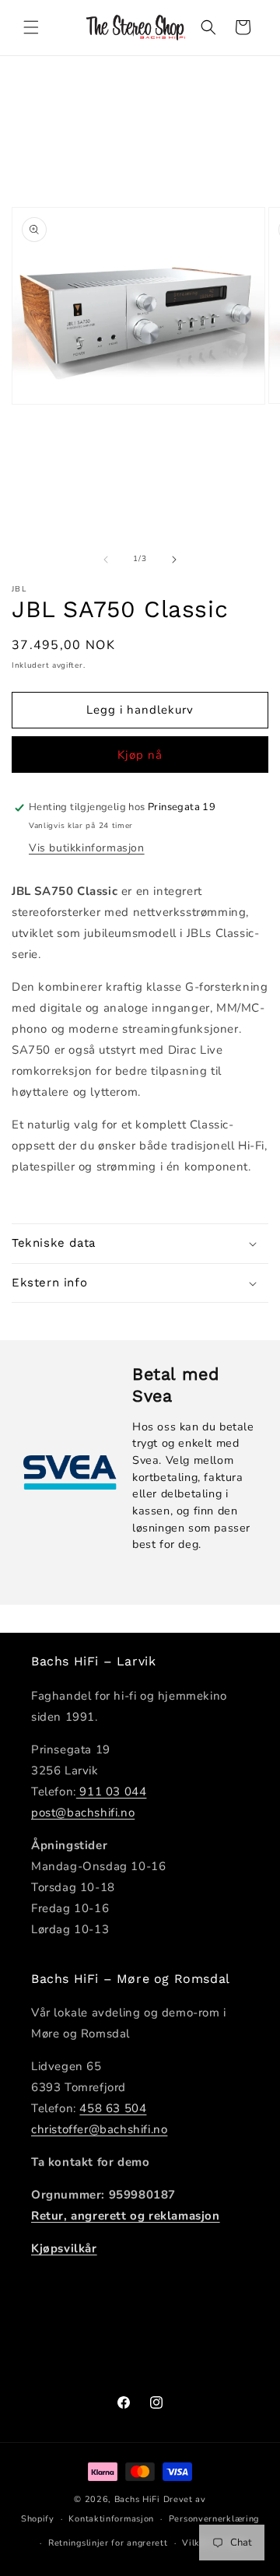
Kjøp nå (140, 755)
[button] (31, 27)
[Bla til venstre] (106, 560)
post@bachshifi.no (83, 1813)
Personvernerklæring (214, 2519)
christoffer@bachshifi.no (99, 2129)
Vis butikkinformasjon (87, 848)
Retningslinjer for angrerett (108, 2543)
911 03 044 (112, 1792)
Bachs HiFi (137, 2499)
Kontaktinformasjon (111, 2519)
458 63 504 (113, 2108)
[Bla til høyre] (174, 560)
